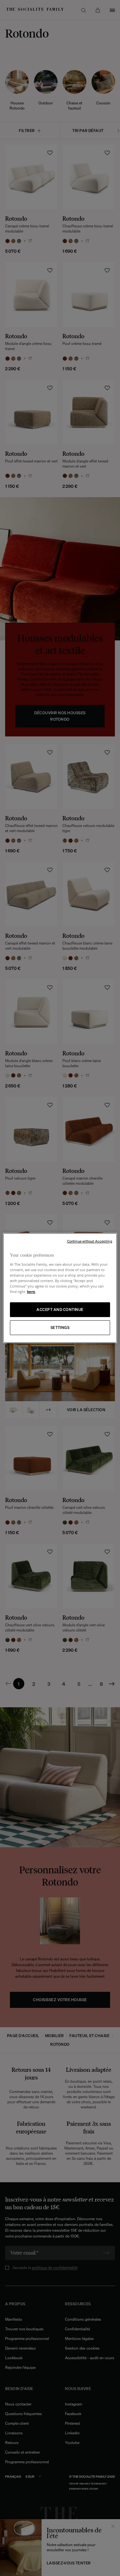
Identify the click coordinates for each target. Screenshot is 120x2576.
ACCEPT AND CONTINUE (60, 1310)
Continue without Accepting (90, 1241)
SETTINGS (60, 1328)
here (31, 1292)
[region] (60, 1288)
